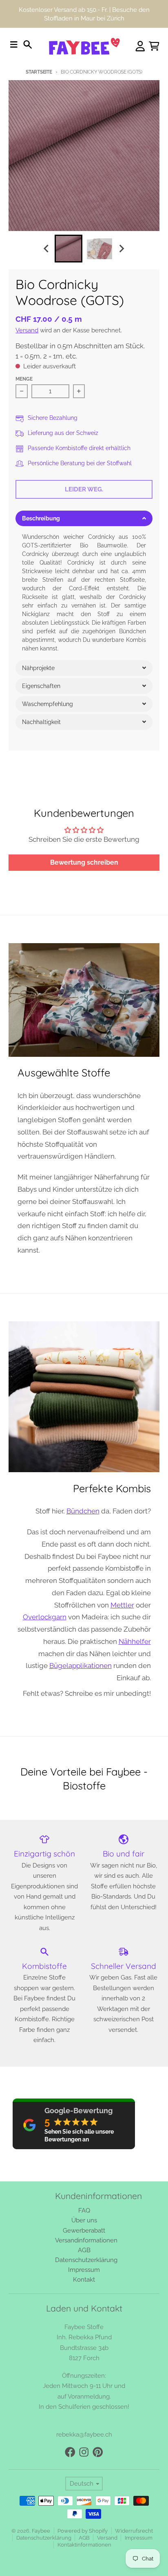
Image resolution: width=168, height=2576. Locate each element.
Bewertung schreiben (84, 862)
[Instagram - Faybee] (84, 2452)
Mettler (122, 1605)
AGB (84, 2538)
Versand (27, 330)
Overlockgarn (45, 1617)
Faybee (41, 2531)
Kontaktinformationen (84, 2545)
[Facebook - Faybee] (70, 2452)
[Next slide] (122, 249)
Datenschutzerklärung (44, 2538)
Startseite (39, 72)
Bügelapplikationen (81, 1666)
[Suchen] (28, 45)
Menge (24, 379)
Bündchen (83, 1511)
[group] (69, 249)
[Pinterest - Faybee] (98, 2452)
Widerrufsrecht (134, 2531)
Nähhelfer (135, 1641)
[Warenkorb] (154, 46)
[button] (84, 518)
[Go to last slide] (47, 249)
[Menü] (14, 45)
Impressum (139, 2538)
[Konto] (140, 46)
